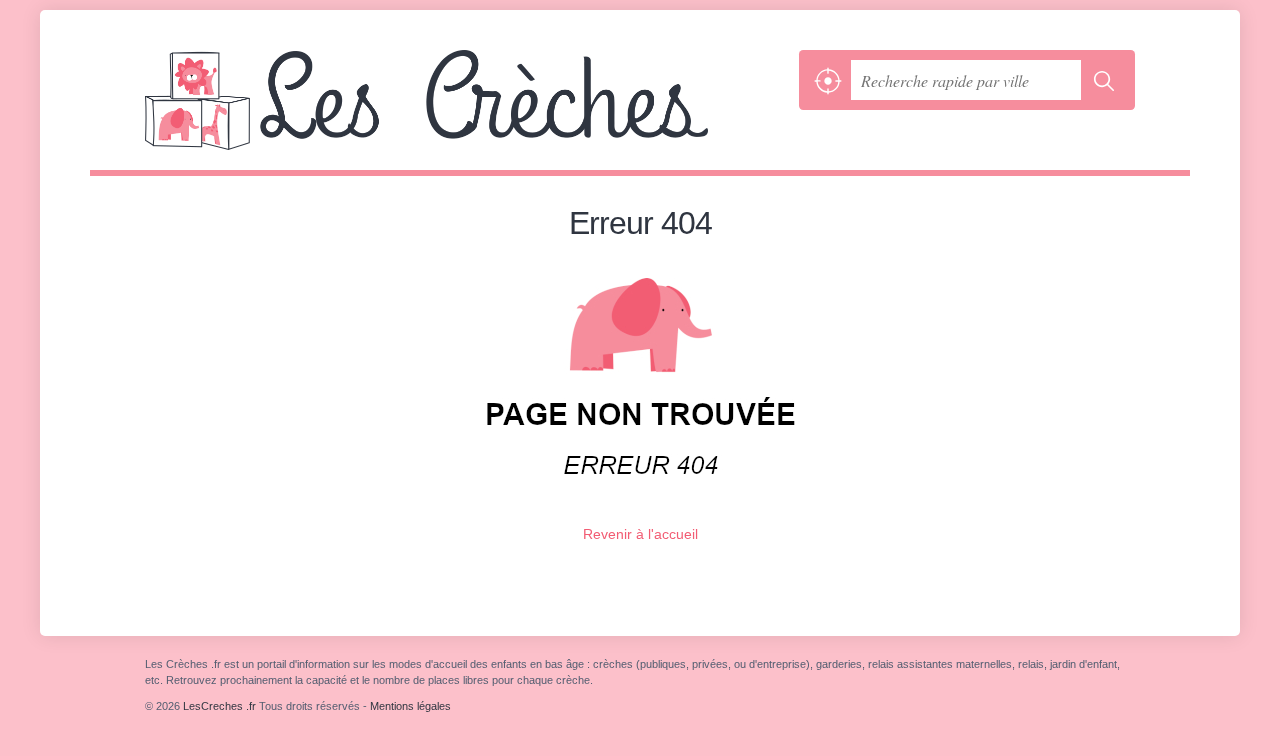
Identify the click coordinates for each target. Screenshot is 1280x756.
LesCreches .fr (467, 110)
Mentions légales (410, 706)
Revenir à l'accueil (640, 534)
